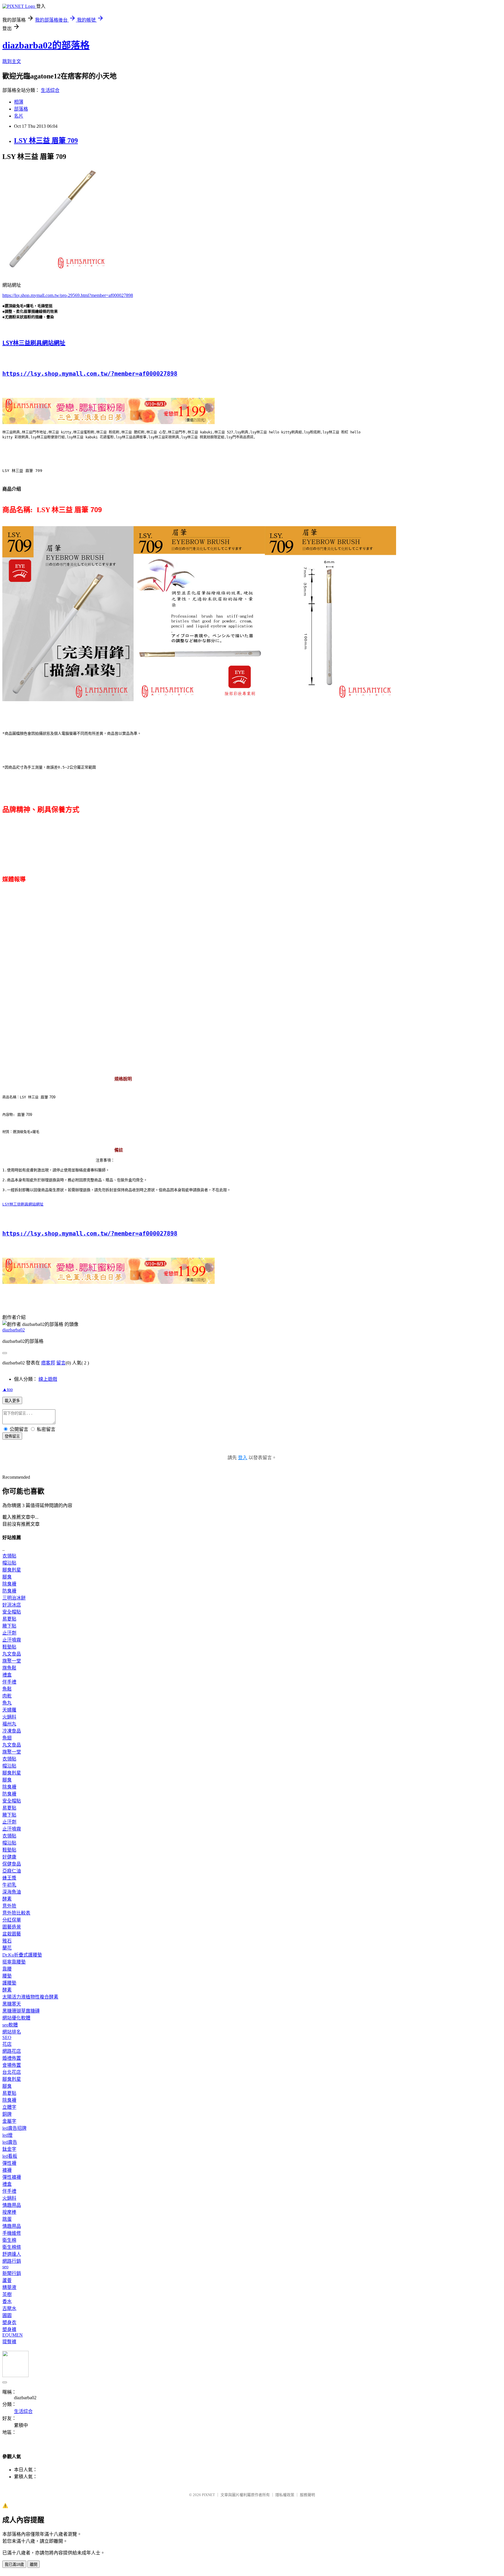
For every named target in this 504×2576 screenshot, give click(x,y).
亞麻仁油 (12, 1871)
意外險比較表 (16, 1913)
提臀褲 (9, 2342)
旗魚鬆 (9, 1668)
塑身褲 (9, 2329)
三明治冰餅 (14, 1598)
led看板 (10, 2156)
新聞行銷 (12, 2273)
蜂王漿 (9, 1878)
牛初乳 (9, 1885)
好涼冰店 (12, 1605)
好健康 (9, 1857)
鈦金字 (9, 2149)
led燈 (7, 2135)
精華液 (9, 2287)
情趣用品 (12, 2205)
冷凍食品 (12, 1731)
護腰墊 (9, 1983)
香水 (7, 2301)
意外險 (9, 1906)
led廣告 (10, 2142)
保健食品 (12, 1864)
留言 (61, 1363)
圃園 (7, 2315)
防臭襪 (9, 1591)
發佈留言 (12, 1436)
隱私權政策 (285, 2495)
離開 (34, 2564)
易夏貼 (9, 1619)
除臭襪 (9, 1584)
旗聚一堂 (12, 1661)
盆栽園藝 (12, 1934)
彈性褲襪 (12, 2177)
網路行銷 (12, 2261)
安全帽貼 (12, 1612)
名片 (19, 116)
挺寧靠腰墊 (14, 1962)
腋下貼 (9, 1626)
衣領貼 (9, 1556)
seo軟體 (10, 2025)
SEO (7, 2037)
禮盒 (7, 1675)
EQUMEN (13, 2335)
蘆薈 (7, 2280)
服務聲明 (307, 2495)
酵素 (7, 1899)
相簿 (19, 102)
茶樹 (7, 2294)
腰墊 (7, 1976)
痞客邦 (48, 1363)
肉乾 (7, 1696)
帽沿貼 (9, 1563)
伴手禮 (9, 1682)
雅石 (7, 1941)
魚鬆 (7, 1689)
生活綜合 (50, 90)
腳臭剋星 (12, 1570)
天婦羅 (9, 1710)
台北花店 (12, 2072)
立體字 (9, 2107)
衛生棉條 (12, 2247)
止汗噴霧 (12, 1640)
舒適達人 (12, 2254)
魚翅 (7, 1738)
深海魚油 (12, 1892)
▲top (8, 1389)
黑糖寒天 (12, 2004)
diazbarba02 (14, 1330)
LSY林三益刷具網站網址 (34, 343)
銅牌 (7, 2114)
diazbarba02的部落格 (46, 45)
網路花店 (12, 2051)
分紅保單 (12, 1920)
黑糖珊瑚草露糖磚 (21, 2011)
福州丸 (9, 1724)
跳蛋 (7, 2219)
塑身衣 (9, 2322)
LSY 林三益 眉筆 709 (46, 141)
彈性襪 (9, 2163)
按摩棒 (9, 2212)
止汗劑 (9, 1633)
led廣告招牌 (14, 2128)
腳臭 (7, 1577)
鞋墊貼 (9, 1647)
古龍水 (9, 2308)
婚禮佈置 (12, 2058)
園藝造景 (12, 1927)
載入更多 (12, 1401)
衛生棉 (9, 2240)
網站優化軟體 (16, 2018)
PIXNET (208, 2495)
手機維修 (12, 2233)
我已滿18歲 (14, 2564)
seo (5, 2267)
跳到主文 (12, 61)
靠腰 (7, 1969)
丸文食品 (12, 1654)
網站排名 (12, 2032)
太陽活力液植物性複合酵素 (30, 1997)
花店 (7, 2044)
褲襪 (7, 2170)
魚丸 (7, 1703)
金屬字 (9, 2121)
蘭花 (7, 1948)
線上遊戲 (48, 1379)
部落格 (21, 109)
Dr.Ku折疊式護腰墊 (22, 1955)
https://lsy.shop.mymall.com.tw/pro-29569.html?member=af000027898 (68, 295)
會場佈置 (12, 2065)
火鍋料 (9, 1717)
